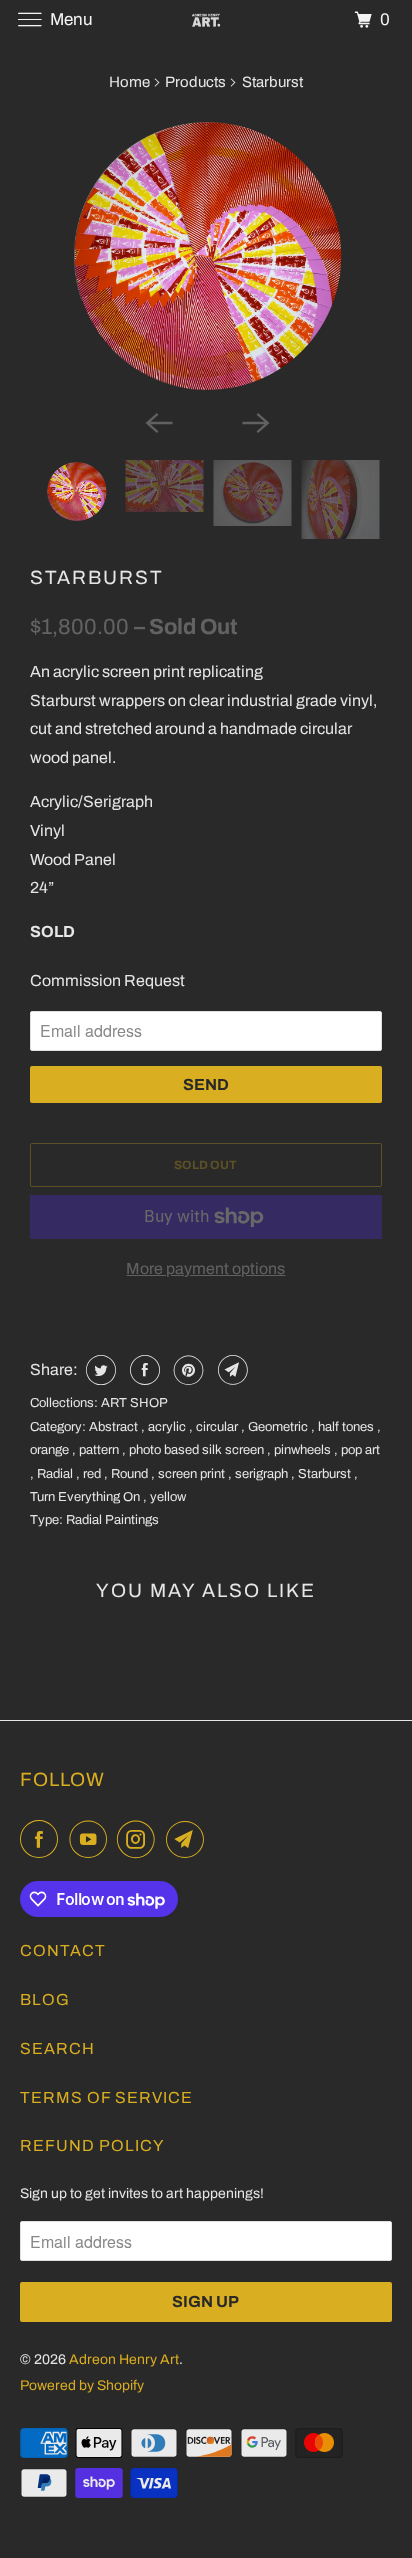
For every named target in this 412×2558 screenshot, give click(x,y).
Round (131, 1474)
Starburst (97, 577)
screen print (193, 1474)
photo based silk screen (198, 1450)
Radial (56, 1474)
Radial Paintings (112, 1520)
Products (195, 82)
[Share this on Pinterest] (186, 1370)
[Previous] (158, 422)
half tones (347, 1427)
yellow (168, 1497)
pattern (100, 1450)
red (93, 1474)
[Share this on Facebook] (142, 1370)
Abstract (115, 1427)
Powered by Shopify (82, 2385)
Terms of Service (106, 2097)
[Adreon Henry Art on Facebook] (43, 1839)
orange (51, 1450)
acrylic (168, 1427)
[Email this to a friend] (230, 1370)
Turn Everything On (86, 1497)
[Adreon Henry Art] (206, 19)
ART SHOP (134, 1403)
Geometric (279, 1427)
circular (218, 1427)
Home (129, 82)
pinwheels (304, 1450)
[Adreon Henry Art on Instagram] (140, 1839)
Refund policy (92, 2145)
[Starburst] (206, 256)
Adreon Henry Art (124, 2359)
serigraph (263, 1474)
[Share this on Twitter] (98, 1370)
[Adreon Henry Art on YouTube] (92, 1839)
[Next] (254, 422)
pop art (360, 1450)
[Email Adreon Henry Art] (189, 1839)
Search (57, 2048)
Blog (45, 1999)
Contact (63, 1950)
